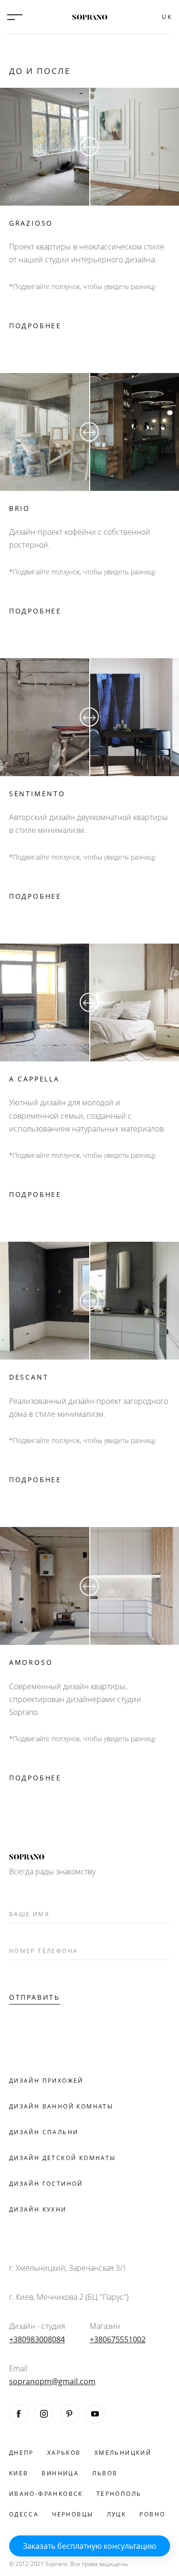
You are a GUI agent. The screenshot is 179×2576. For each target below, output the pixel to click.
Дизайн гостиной (46, 2184)
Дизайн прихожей (46, 2081)
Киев (19, 2473)
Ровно (152, 2514)
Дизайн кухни (38, 2209)
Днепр (21, 2453)
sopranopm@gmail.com (41, 2381)
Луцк (117, 2514)
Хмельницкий (123, 2453)
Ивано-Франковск (46, 2494)
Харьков (64, 2453)
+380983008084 (37, 2339)
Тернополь (119, 2494)
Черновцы (73, 2514)
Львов (105, 2473)
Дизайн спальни (44, 2132)
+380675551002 (118, 2339)
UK (167, 17)
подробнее (35, 326)
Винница (60, 2473)
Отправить (35, 1997)
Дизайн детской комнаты (63, 2158)
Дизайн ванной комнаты (61, 2106)
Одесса (24, 2514)
